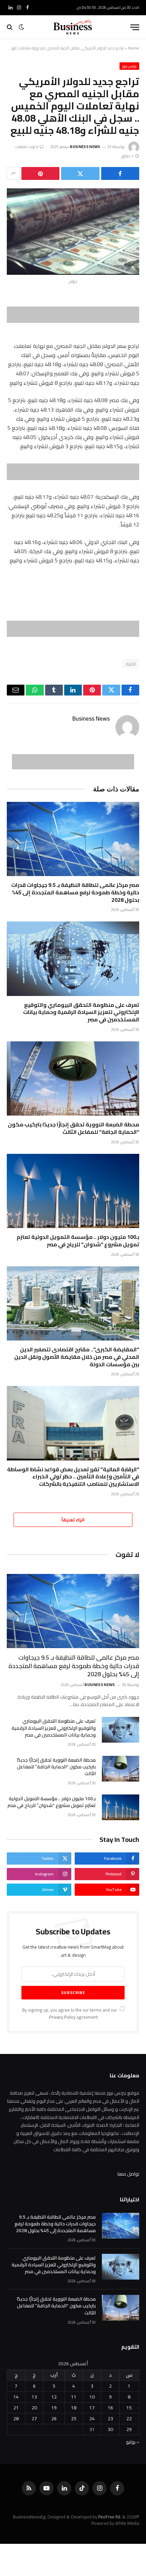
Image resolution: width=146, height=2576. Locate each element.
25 (74, 2418)
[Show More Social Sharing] (13, 173)
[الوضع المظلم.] (21, 27)
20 (34, 2408)
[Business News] (73, 27)
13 (34, 2397)
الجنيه (131, 664)
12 (54, 2397)
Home (134, 48)
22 (129, 2418)
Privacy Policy (62, 2017)
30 (110, 2429)
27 (34, 2418)
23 (110, 2418)
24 (92, 2418)
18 (74, 2408)
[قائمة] (135, 27)
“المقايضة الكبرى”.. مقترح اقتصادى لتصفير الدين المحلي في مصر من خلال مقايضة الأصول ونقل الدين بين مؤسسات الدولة (77, 1357)
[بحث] (10, 27)
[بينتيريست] (40, 173)
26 (54, 2418)
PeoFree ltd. (110, 2517)
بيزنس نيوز (129, 66)
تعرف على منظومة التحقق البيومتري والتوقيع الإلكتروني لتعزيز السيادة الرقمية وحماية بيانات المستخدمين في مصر (81, 1012)
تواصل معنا (128, 2174)
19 (54, 2408)
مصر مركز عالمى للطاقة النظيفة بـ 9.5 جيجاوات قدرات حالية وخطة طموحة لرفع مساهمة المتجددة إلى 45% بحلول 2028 (75, 892)
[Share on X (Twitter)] (80, 173)
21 (16, 2408)
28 (16, 2418)
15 (129, 2408)
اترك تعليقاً (73, 1520)
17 (92, 2408)
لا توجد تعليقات (27, 147)
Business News (85, 147)
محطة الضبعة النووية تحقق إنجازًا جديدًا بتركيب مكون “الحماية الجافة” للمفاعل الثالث (74, 1128)
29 (129, 2429)
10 (92, 2397)
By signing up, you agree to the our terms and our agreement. (70, 2014)
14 (16, 2397)
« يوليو (133, 2442)
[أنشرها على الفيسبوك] (120, 173)
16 (110, 2408)
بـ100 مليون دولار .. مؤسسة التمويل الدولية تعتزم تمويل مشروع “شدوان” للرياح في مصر (78, 1241)
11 (74, 2397)
